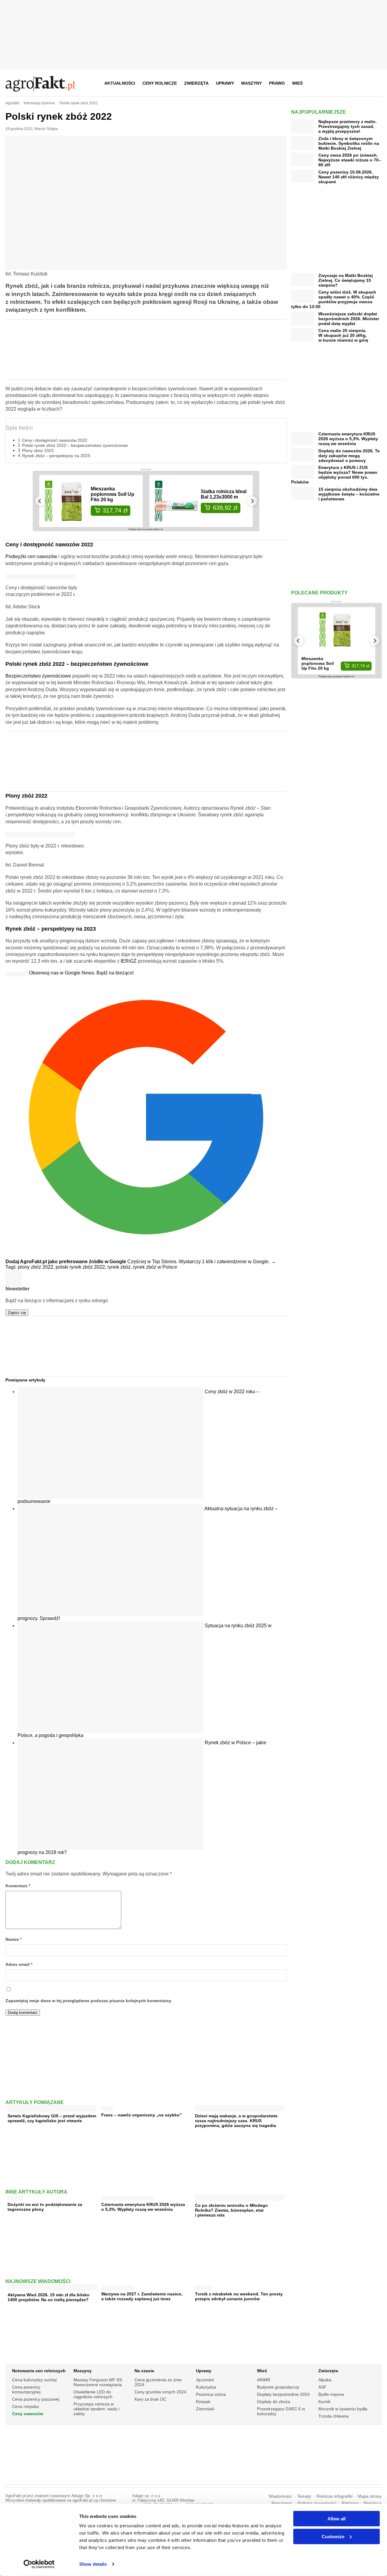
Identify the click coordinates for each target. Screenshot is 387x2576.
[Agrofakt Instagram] (347, 83)
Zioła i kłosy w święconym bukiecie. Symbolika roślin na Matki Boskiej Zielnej (349, 143)
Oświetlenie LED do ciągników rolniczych (93, 2394)
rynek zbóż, (120, 1267)
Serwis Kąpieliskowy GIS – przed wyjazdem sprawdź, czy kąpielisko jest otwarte (52, 2118)
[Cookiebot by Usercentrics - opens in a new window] (39, 2564)
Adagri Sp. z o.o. (87, 2496)
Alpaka (325, 2380)
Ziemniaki (205, 2409)
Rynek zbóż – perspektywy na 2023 (56, 456)
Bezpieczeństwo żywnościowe (38, 676)
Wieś (297, 83)
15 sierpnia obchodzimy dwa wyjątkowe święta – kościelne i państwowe (349, 494)
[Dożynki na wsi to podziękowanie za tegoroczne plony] (15, 2197)
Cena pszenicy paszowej (36, 2399)
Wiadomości (280, 2496)
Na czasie (144, 2371)
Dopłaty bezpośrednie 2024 (283, 2394)
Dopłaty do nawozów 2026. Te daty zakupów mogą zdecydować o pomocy (349, 456)
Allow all (337, 2519)
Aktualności (120, 83)
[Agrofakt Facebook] (332, 83)
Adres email (19, 1965)
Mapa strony (370, 2496)
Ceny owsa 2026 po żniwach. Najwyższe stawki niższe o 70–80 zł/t (350, 160)
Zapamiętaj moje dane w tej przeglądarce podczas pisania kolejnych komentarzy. (89, 2001)
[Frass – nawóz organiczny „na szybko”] (107, 2108)
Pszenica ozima (211, 2394)
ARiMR (264, 2380)
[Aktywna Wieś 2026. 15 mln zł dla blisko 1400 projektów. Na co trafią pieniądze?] (52, 2288)
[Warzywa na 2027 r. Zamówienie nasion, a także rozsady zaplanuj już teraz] (117, 2287)
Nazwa (13, 1939)
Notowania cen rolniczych (39, 2371)
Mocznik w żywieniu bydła (343, 2409)
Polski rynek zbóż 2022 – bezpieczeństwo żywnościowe (75, 445)
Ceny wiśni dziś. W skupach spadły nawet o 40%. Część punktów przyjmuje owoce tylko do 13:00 (334, 299)
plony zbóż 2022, (37, 1267)
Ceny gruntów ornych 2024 (160, 2392)
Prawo (277, 83)
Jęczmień (205, 2380)
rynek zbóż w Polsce (155, 1267)
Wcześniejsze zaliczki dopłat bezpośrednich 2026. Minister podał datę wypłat (349, 319)
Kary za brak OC (150, 2399)
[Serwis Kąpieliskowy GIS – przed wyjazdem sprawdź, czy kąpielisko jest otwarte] (52, 2109)
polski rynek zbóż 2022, (81, 1267)
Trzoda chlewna (333, 2416)
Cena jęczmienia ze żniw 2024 (158, 2382)
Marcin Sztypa (46, 129)
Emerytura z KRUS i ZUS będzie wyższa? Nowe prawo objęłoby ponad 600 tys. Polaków (334, 475)
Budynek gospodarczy (278, 2387)
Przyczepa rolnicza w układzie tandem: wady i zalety (96, 2409)
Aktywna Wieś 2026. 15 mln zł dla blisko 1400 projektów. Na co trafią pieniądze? (49, 2297)
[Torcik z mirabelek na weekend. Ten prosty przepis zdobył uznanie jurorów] (203, 2287)
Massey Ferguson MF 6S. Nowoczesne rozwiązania (98, 2382)
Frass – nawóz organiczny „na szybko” (141, 2115)
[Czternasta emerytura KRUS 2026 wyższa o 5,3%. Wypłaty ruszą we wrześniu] (127, 2197)
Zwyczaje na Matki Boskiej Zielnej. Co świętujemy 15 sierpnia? (346, 280)
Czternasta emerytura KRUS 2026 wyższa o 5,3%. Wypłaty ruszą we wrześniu (143, 2207)
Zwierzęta (196, 83)
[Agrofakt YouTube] (362, 83)
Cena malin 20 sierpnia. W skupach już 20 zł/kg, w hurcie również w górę (343, 335)
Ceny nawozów (28, 2414)
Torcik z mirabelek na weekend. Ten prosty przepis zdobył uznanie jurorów (239, 2296)
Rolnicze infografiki (335, 2496)
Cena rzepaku (26, 2406)
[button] (375, 83)
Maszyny (252, 83)
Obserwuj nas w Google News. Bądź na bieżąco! (81, 973)
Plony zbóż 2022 (38, 450)
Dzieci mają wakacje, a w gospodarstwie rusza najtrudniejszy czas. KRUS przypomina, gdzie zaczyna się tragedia (236, 2121)
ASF (322, 2387)
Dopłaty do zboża (274, 2402)
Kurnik (324, 2402)
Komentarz (18, 1886)
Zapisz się (17, 1313)
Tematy (304, 2496)
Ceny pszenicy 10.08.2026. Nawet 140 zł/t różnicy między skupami (349, 177)
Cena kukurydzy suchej (34, 2380)
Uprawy (225, 83)
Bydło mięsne (331, 2394)
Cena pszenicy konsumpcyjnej (26, 2389)
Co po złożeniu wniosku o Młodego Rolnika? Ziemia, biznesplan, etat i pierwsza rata (231, 2210)
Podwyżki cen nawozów (31, 556)
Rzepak (203, 2402)
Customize (333, 2536)
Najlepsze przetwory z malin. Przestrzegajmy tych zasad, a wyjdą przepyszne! (348, 126)
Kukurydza (206, 2387)
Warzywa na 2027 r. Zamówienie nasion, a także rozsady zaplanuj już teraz (142, 2296)
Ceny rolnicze (160, 83)
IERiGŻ (129, 961)
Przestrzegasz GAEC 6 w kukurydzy (281, 2411)
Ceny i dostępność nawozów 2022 (55, 440)
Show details (93, 2564)
